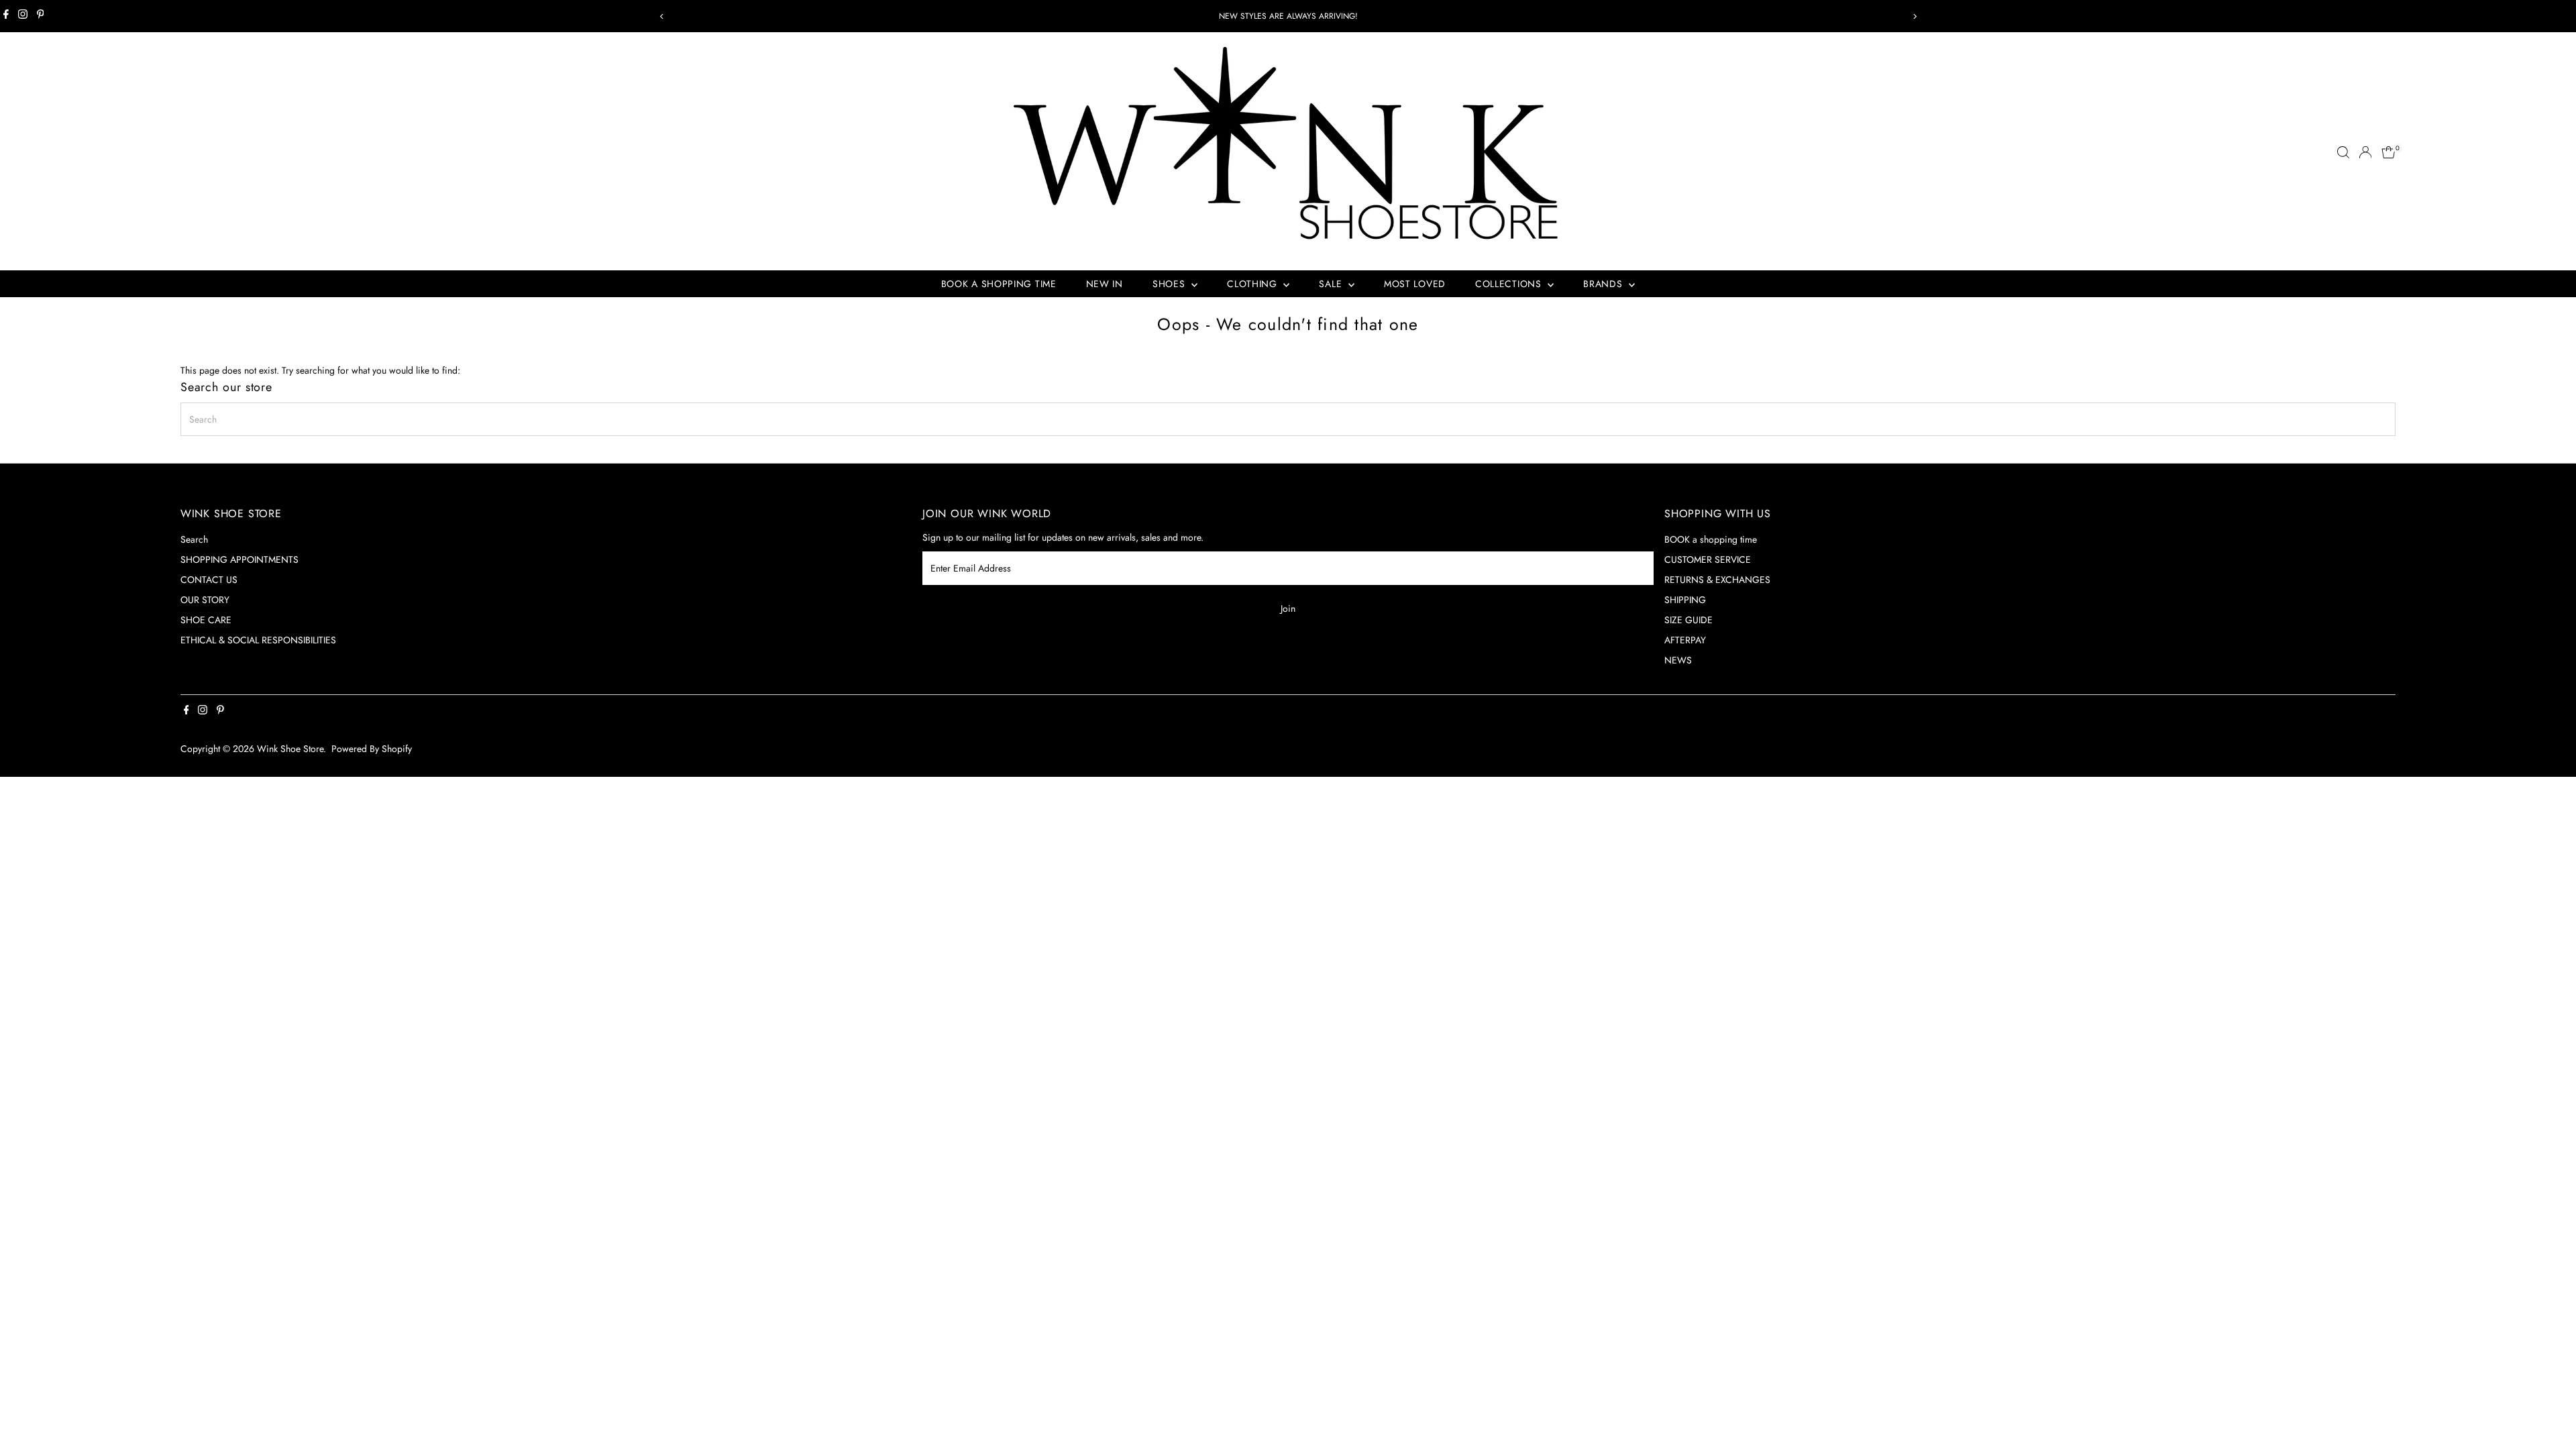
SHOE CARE (206, 620)
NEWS (1678, 660)
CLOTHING (1253, 284)
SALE (1332, 284)
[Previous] (662, 16)
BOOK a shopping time (1711, 539)
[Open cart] (2389, 152)
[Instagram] (23, 16)
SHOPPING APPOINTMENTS (239, 559)
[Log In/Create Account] (2365, 152)
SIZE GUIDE (1688, 620)
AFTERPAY (1685, 640)
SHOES (1170, 284)
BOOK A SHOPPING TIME (999, 284)
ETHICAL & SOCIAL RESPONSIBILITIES (258, 640)
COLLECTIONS (1510, 284)
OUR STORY (205, 600)
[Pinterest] (41, 16)
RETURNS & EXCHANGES (1717, 580)
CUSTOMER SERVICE (1708, 559)
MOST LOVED (1415, 284)
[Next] (1914, 16)
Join (1288, 608)
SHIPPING (1685, 600)
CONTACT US (209, 580)
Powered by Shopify (372, 749)
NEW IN (1105, 284)
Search (194, 539)
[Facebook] (6, 16)
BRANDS (1604, 284)
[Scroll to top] (2549, 1412)
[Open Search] (2343, 152)
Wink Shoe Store (290, 749)
